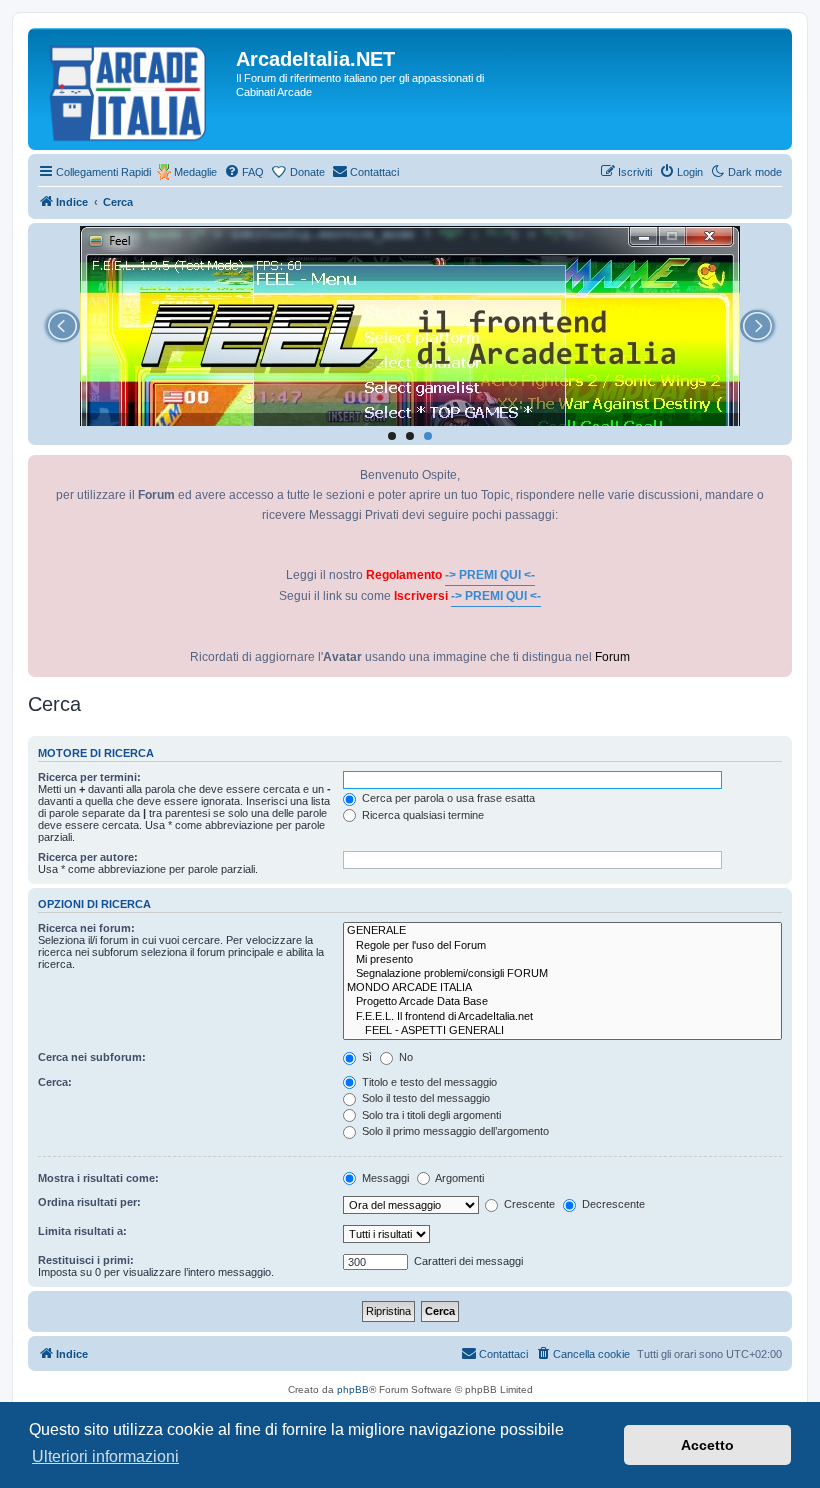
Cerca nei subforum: (92, 1057)
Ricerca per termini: (89, 777)
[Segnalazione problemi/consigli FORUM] (562, 974)
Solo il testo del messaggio (424, 1098)
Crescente (528, 1204)
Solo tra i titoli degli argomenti (430, 1115)
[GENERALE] (562, 931)
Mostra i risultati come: (98, 1178)
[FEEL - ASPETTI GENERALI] (562, 1031)
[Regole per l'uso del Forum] (562, 946)
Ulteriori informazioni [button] (105, 1456)
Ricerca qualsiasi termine (421, 815)
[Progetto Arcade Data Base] (562, 1002)
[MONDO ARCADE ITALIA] (562, 988)
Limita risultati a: (82, 1231)
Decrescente (612, 1204)
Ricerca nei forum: (86, 928)
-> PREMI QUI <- (490, 575)
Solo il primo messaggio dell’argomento (454, 1131)
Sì (365, 1057)
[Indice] (134, 89)
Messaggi (384, 1178)
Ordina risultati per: (89, 1202)
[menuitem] (244, 172)
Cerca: (55, 1082)
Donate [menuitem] (307, 172)
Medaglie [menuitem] (195, 172)
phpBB (353, 1389)
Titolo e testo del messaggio (428, 1082)
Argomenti (458, 1178)
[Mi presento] (562, 960)
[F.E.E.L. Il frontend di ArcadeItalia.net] (562, 1017)
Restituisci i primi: (86, 1260)
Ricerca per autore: (88, 857)
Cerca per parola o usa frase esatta (447, 798)
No (404, 1057)
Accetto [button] (707, 1445)
